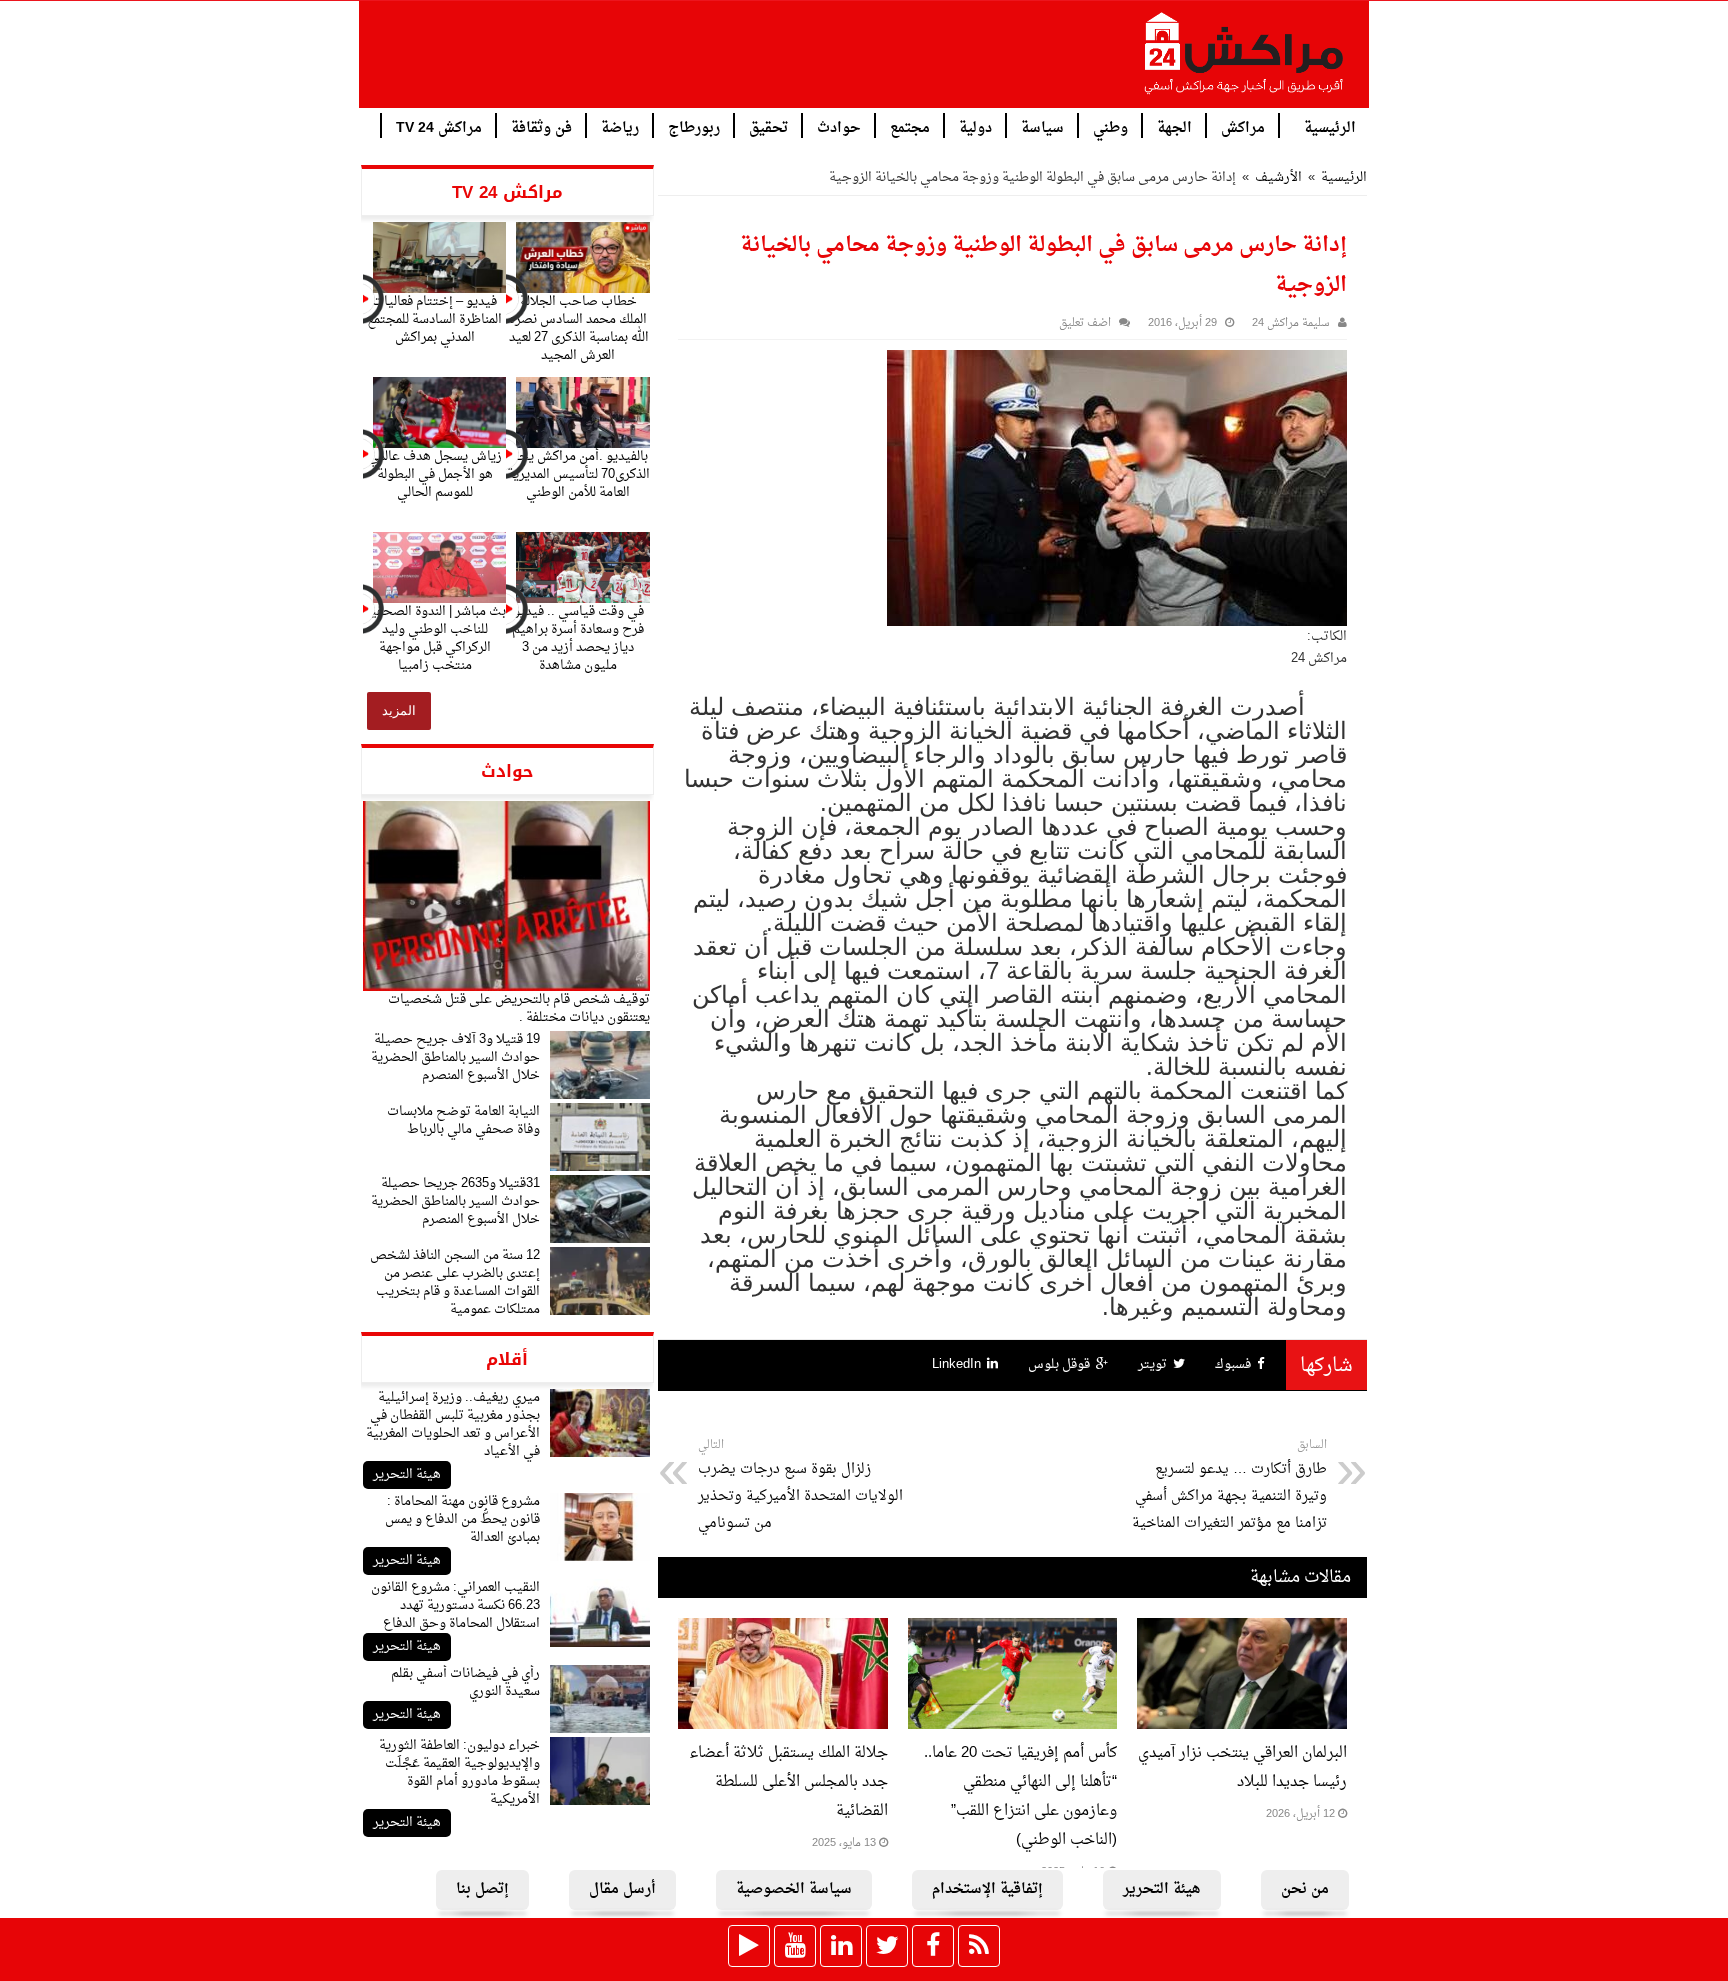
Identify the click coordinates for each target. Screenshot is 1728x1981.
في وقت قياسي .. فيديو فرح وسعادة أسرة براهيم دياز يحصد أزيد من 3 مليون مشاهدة (578, 638)
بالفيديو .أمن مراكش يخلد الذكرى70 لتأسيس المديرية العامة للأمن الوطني (578, 474)
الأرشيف (1278, 177)
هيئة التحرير (407, 1474)
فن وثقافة (541, 126)
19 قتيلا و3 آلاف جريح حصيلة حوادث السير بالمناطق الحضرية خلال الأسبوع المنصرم (455, 1057)
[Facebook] (933, 1946)
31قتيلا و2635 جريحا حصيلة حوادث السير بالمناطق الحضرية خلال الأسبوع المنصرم (455, 1201)
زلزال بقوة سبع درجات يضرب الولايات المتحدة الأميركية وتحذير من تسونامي (800, 1485)
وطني (1110, 126)
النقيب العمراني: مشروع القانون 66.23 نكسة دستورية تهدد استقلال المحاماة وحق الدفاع (455, 1605)
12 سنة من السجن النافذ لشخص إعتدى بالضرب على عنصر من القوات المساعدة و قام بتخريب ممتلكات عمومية (455, 1282)
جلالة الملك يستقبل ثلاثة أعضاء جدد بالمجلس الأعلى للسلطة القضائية (788, 1782)
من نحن (1305, 1889)
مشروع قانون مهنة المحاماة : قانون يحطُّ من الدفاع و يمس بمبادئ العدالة (462, 1519)
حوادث (839, 126)
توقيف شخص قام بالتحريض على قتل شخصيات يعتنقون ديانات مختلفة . (519, 1008)
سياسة (1042, 126)
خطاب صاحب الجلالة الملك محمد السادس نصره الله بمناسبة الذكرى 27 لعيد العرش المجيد (578, 328)
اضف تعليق (1085, 323)
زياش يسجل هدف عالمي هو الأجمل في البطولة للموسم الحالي (435, 474)
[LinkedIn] (841, 1946)
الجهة (1174, 126)
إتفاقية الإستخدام (987, 1889)
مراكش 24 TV (439, 126)
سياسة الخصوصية (794, 1889)
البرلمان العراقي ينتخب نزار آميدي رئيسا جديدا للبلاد (1242, 1768)
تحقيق (768, 126)
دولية (975, 126)
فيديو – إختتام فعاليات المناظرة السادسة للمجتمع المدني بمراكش (434, 319)
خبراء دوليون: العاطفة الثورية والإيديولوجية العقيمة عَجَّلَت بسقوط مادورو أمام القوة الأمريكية (459, 1772)
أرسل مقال (622, 1889)
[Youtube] (795, 1946)
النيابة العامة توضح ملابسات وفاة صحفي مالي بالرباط (463, 1120)
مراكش (1243, 126)
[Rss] (979, 1946)
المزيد (399, 710)
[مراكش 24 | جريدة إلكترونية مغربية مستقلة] (1245, 61)
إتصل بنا (482, 1889)
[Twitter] (887, 1946)
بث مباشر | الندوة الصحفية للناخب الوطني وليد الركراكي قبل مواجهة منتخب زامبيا (435, 638)
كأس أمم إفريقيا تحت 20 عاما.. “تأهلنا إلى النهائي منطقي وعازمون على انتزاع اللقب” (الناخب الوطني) (1020, 1797)
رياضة (620, 126)
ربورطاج (694, 126)
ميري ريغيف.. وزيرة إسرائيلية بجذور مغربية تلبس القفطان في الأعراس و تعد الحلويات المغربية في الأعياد (453, 1424)
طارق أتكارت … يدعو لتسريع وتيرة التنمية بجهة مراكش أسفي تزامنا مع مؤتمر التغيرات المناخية (1229, 1485)
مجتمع (910, 126)
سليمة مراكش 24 (1291, 323)
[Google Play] (749, 1946)
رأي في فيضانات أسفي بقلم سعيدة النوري (465, 1682)
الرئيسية (1330, 126)
